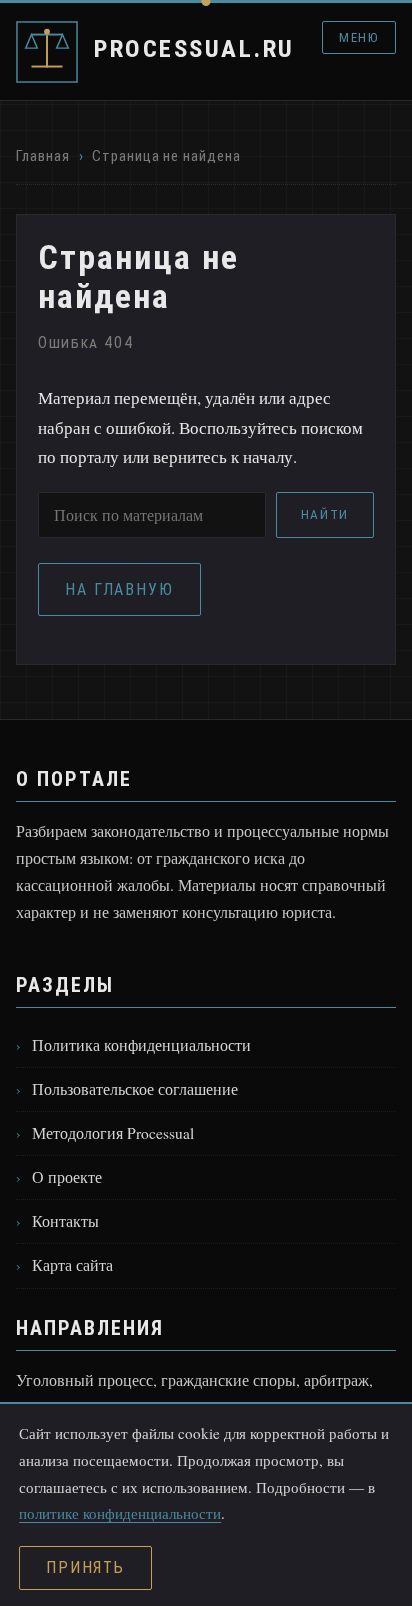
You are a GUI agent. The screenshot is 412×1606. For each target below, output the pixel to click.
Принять (85, 1567)
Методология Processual (113, 1133)
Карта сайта (72, 1265)
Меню (358, 37)
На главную (119, 589)
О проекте (67, 1177)
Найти (325, 514)
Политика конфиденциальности (141, 1045)
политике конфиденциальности (120, 1513)
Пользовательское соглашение (135, 1089)
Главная (42, 156)
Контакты (65, 1221)
